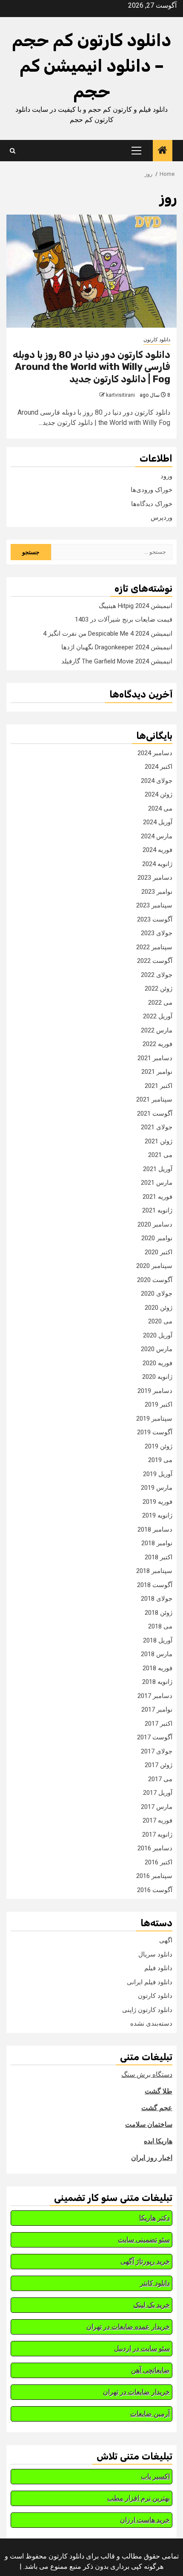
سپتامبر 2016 (154, 1876)
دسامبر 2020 (155, 1224)
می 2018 (160, 1626)
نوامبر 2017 (157, 1710)
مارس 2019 (157, 1488)
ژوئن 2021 (159, 1141)
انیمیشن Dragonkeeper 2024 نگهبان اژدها (117, 647)
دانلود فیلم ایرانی (150, 1982)
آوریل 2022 (158, 1016)
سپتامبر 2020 (154, 1266)
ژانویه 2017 (157, 1835)
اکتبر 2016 (159, 1862)
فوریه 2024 (157, 850)
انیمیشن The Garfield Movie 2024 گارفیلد (117, 661)
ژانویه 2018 (157, 1682)
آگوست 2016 (155, 1890)
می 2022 (160, 1003)
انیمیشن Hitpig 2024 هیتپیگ (136, 606)
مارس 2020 (157, 1349)
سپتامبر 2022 (154, 947)
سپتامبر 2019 (154, 1419)
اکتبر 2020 (159, 1252)
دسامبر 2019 (155, 1391)
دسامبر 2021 (155, 1058)
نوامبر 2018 (157, 1543)
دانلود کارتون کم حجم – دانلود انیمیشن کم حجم (91, 66)
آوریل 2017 (158, 1793)
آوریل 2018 (158, 1640)
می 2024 (160, 808)
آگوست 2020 (155, 1280)
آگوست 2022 (155, 961)
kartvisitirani (120, 395)
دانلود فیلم (158, 1968)
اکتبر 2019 (159, 1404)
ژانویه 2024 (157, 864)
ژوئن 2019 (159, 1446)
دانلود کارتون (157, 340)
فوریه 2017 (157, 1820)
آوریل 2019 (158, 1474)
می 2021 (160, 1155)
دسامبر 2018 (155, 1529)
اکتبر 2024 (159, 767)
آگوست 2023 (155, 919)
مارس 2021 (157, 1183)
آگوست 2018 (155, 1585)
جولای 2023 (157, 933)
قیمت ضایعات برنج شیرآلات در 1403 (124, 619)
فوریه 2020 (157, 1363)
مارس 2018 (157, 1654)
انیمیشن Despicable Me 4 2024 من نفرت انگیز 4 (108, 634)
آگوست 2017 (155, 1737)
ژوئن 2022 (159, 989)
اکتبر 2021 (159, 1086)
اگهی (166, 1940)
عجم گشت (157, 2108)
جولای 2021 (157, 1127)
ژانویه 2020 (157, 1377)
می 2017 (160, 1779)
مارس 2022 (157, 1030)
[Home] (163, 151)
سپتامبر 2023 (154, 905)
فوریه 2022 (157, 1044)
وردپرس (162, 518)
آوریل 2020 (158, 1335)
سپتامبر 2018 (154, 1571)
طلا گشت (159, 2091)
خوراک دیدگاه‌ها (152, 504)
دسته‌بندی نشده (151, 2024)
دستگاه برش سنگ (147, 2074)
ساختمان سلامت (149, 2124)
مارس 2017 (157, 1807)
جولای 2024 (157, 781)
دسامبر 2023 (155, 878)
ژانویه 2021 (157, 1210)
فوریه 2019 (157, 1502)
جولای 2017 (157, 1751)
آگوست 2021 (155, 1114)
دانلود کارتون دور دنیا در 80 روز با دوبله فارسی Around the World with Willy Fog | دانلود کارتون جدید (91, 367)
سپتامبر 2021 (154, 1099)
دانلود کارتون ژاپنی (147, 2010)
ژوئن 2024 (159, 794)
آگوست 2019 (155, 1432)
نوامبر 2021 (157, 1072)
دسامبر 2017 (155, 1696)
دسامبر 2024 (155, 753)
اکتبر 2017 (159, 1724)
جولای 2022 (157, 975)
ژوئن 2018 (159, 1613)
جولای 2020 (157, 1294)
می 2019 (160, 1460)
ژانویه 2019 (157, 1515)
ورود (166, 476)
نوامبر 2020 (157, 1238)
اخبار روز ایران (152, 2158)
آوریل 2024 (158, 822)
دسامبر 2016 (155, 1848)
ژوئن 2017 (159, 1765)
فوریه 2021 (157, 1197)
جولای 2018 (157, 1599)
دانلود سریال (155, 1954)
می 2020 (160, 1321)
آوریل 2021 (158, 1169)
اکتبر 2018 (159, 1557)
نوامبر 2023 (157, 892)
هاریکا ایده (158, 2141)
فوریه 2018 (157, 1668)
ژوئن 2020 (159, 1308)
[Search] (13, 151)
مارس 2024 (157, 836)
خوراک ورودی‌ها (152, 490)
